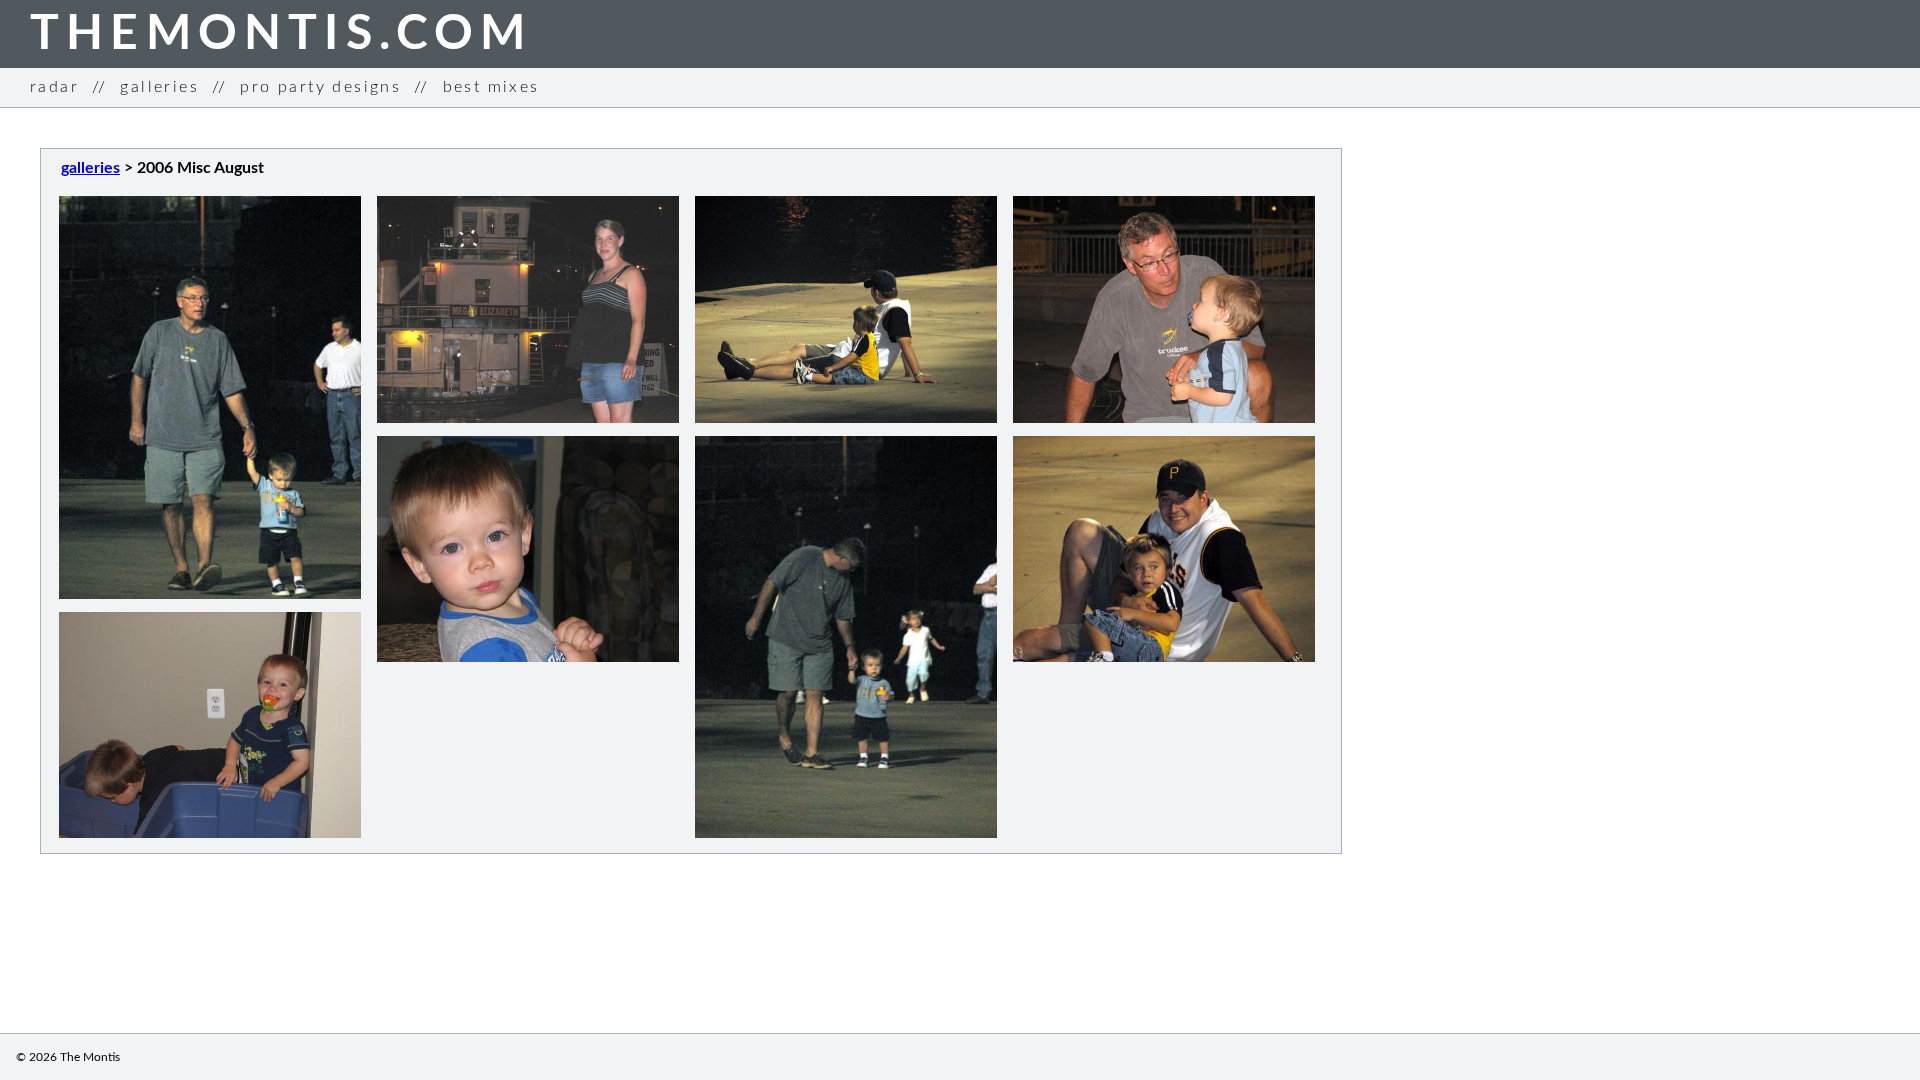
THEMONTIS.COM (281, 34)
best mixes (491, 87)
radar (54, 87)
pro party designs (320, 87)
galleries (159, 87)
